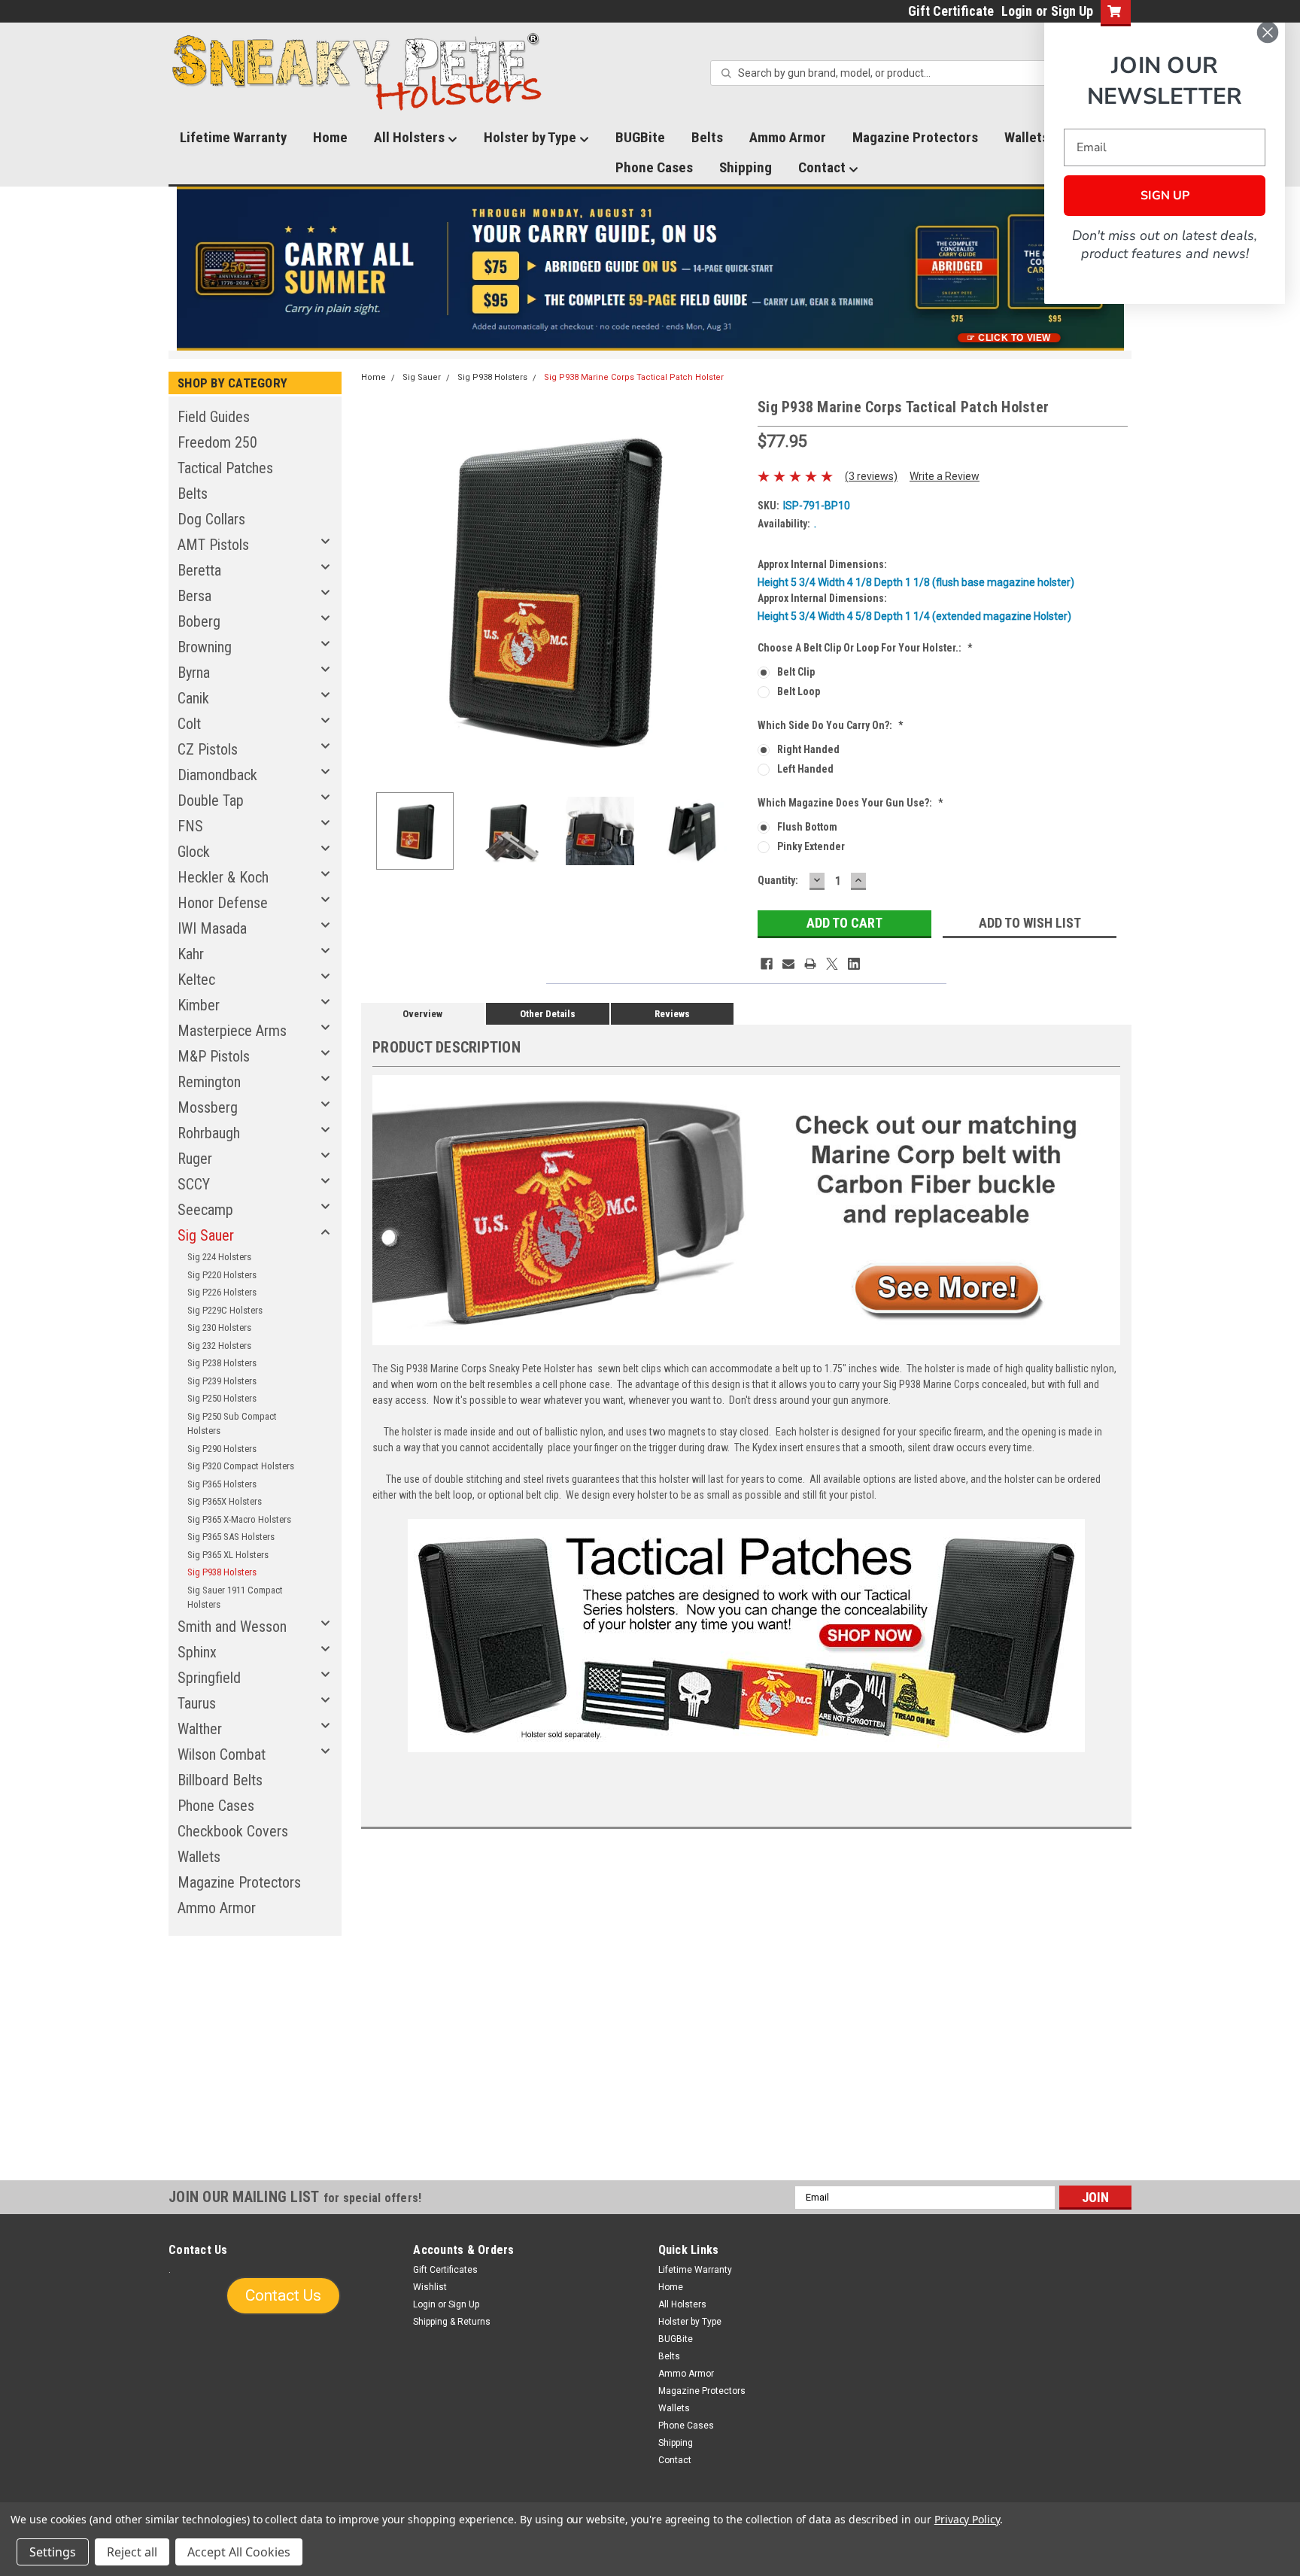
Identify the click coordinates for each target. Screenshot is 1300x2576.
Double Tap (211, 800)
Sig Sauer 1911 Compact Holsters (235, 1598)
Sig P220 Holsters (222, 1275)
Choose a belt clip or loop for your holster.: (865, 648)
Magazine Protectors (915, 137)
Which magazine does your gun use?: (850, 803)
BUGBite (640, 137)
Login (1017, 11)
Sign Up (1072, 11)
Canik (193, 698)
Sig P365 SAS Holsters (231, 1537)
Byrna (194, 673)
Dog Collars (211, 519)
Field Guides (214, 417)
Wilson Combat (222, 1754)
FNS (190, 826)
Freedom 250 (217, 442)
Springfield (209, 1678)
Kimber (199, 1005)
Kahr (191, 954)
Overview (422, 1014)
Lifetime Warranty (233, 137)
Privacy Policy (967, 2519)
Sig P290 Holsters (222, 1449)
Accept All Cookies (239, 2552)
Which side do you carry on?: (831, 725)
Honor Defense (223, 903)
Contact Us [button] (283, 2295)
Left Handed (805, 769)
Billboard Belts (220, 1780)
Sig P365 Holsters (222, 1484)
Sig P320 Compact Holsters (241, 1466)
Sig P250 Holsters (222, 1398)
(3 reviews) (871, 476)
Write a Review (945, 476)
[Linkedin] (854, 964)
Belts (707, 137)
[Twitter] (832, 964)
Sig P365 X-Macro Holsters (239, 1519)
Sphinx (197, 1652)
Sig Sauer (206, 1235)
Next (731, 588)
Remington (209, 1082)
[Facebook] (767, 964)
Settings (53, 2552)
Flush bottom (807, 827)
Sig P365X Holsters (225, 1501)
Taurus (197, 1703)
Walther (200, 1729)
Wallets (199, 1857)
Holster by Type (532, 137)
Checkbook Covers (233, 1831)
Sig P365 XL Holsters (228, 1555)
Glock (194, 852)
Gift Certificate (951, 11)
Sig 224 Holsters (219, 1257)
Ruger (195, 1159)
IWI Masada (212, 928)
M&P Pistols (214, 1056)
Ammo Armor (788, 137)
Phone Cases (654, 167)
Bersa (194, 596)
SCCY (194, 1184)
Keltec (196, 980)
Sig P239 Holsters (222, 1381)
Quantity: (778, 880)
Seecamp (205, 1210)
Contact (823, 167)
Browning (205, 647)
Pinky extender (811, 846)
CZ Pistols (208, 749)
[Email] (788, 964)
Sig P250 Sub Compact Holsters (232, 1424)
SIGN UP (1165, 196)
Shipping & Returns (452, 2322)
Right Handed (808, 749)
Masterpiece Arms (232, 1031)
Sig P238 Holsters (222, 1363)
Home (330, 137)
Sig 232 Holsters (219, 1346)
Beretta (199, 570)
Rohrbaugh (209, 1133)
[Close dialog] (1268, 32)
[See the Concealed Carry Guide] (650, 269)
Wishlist (430, 2287)
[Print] (810, 964)
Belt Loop (799, 691)
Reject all (132, 2552)
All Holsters (411, 137)
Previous (376, 588)
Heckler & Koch (223, 877)
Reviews (672, 1014)
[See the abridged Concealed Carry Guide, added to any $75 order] (957, 275)
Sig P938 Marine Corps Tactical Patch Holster (634, 377)
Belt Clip (796, 672)
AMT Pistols (213, 545)
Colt (189, 724)
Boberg (199, 621)
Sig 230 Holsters (219, 1327)
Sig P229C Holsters (225, 1310)
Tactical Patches (225, 468)
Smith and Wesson (232, 1627)
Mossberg (208, 1107)
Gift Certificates (445, 2270)
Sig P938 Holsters (222, 1572)
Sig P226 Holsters (222, 1292)
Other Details (548, 1014)
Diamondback (217, 775)
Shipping (746, 167)
